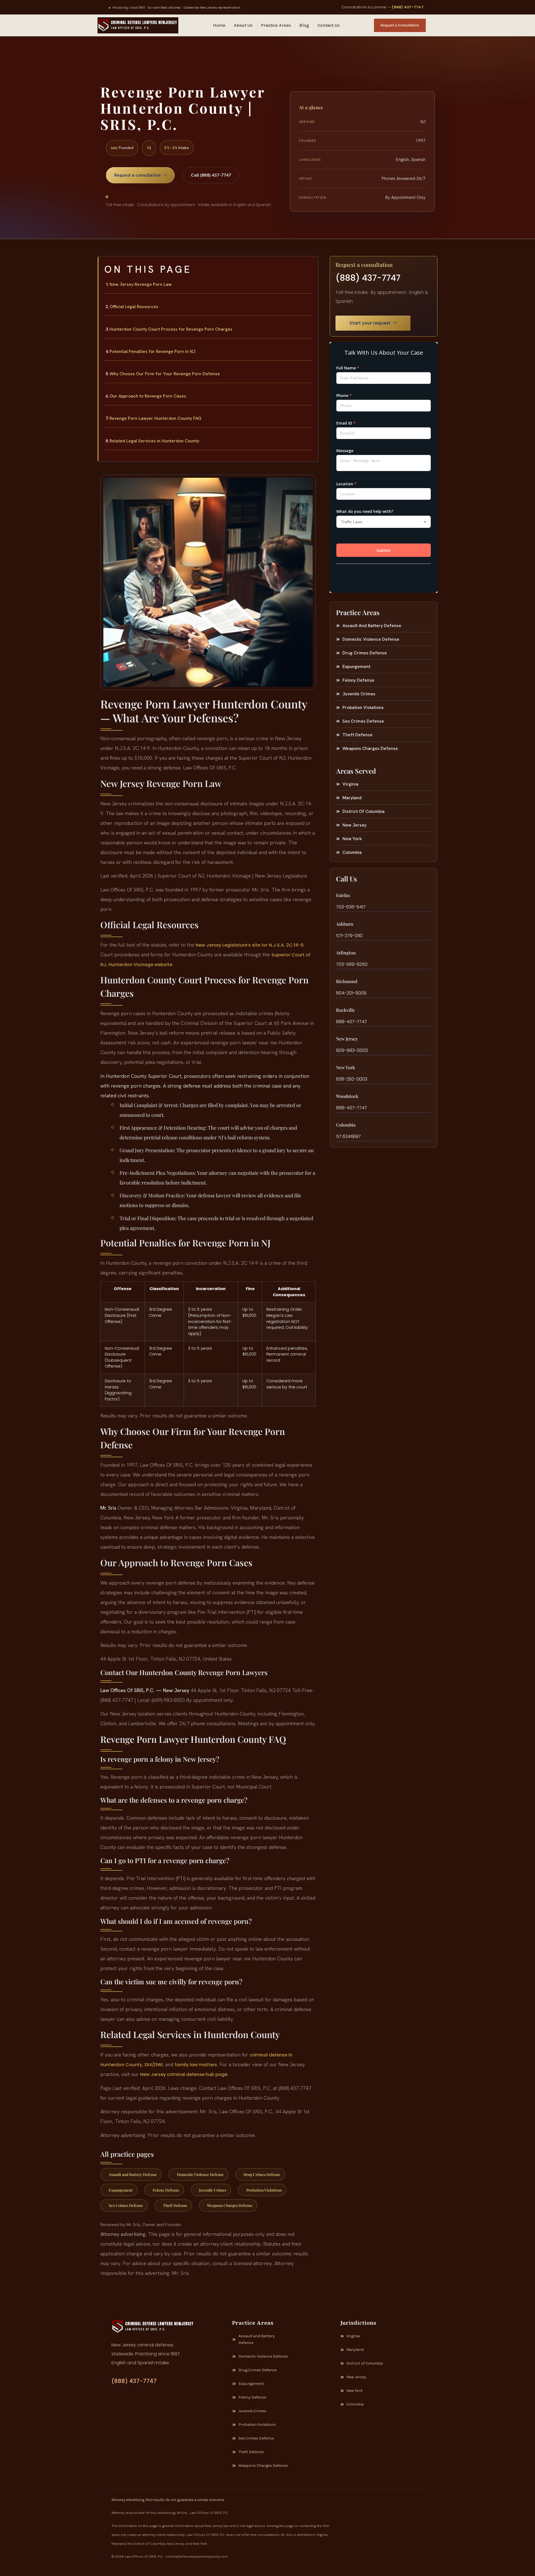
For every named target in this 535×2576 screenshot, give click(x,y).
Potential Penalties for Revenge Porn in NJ (152, 351)
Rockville (346, 1010)
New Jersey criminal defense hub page (184, 2074)
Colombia (346, 1125)
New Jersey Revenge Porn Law (141, 284)
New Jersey (347, 1039)
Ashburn (345, 924)
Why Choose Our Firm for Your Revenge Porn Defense (165, 374)
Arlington (346, 953)
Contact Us (329, 25)
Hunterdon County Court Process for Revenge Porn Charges (171, 329)
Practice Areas (276, 25)
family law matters (196, 2065)
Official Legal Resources (134, 307)
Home (219, 25)
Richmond (347, 981)
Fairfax (343, 895)
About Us (243, 25)
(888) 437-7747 (408, 7)
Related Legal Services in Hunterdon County (154, 441)
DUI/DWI (154, 2065)
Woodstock (347, 1096)
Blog (304, 25)
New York (346, 1067)
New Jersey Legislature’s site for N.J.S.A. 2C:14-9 (250, 945)
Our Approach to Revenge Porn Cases (148, 396)
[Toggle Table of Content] (311, 265)
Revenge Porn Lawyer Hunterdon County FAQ (155, 418)
